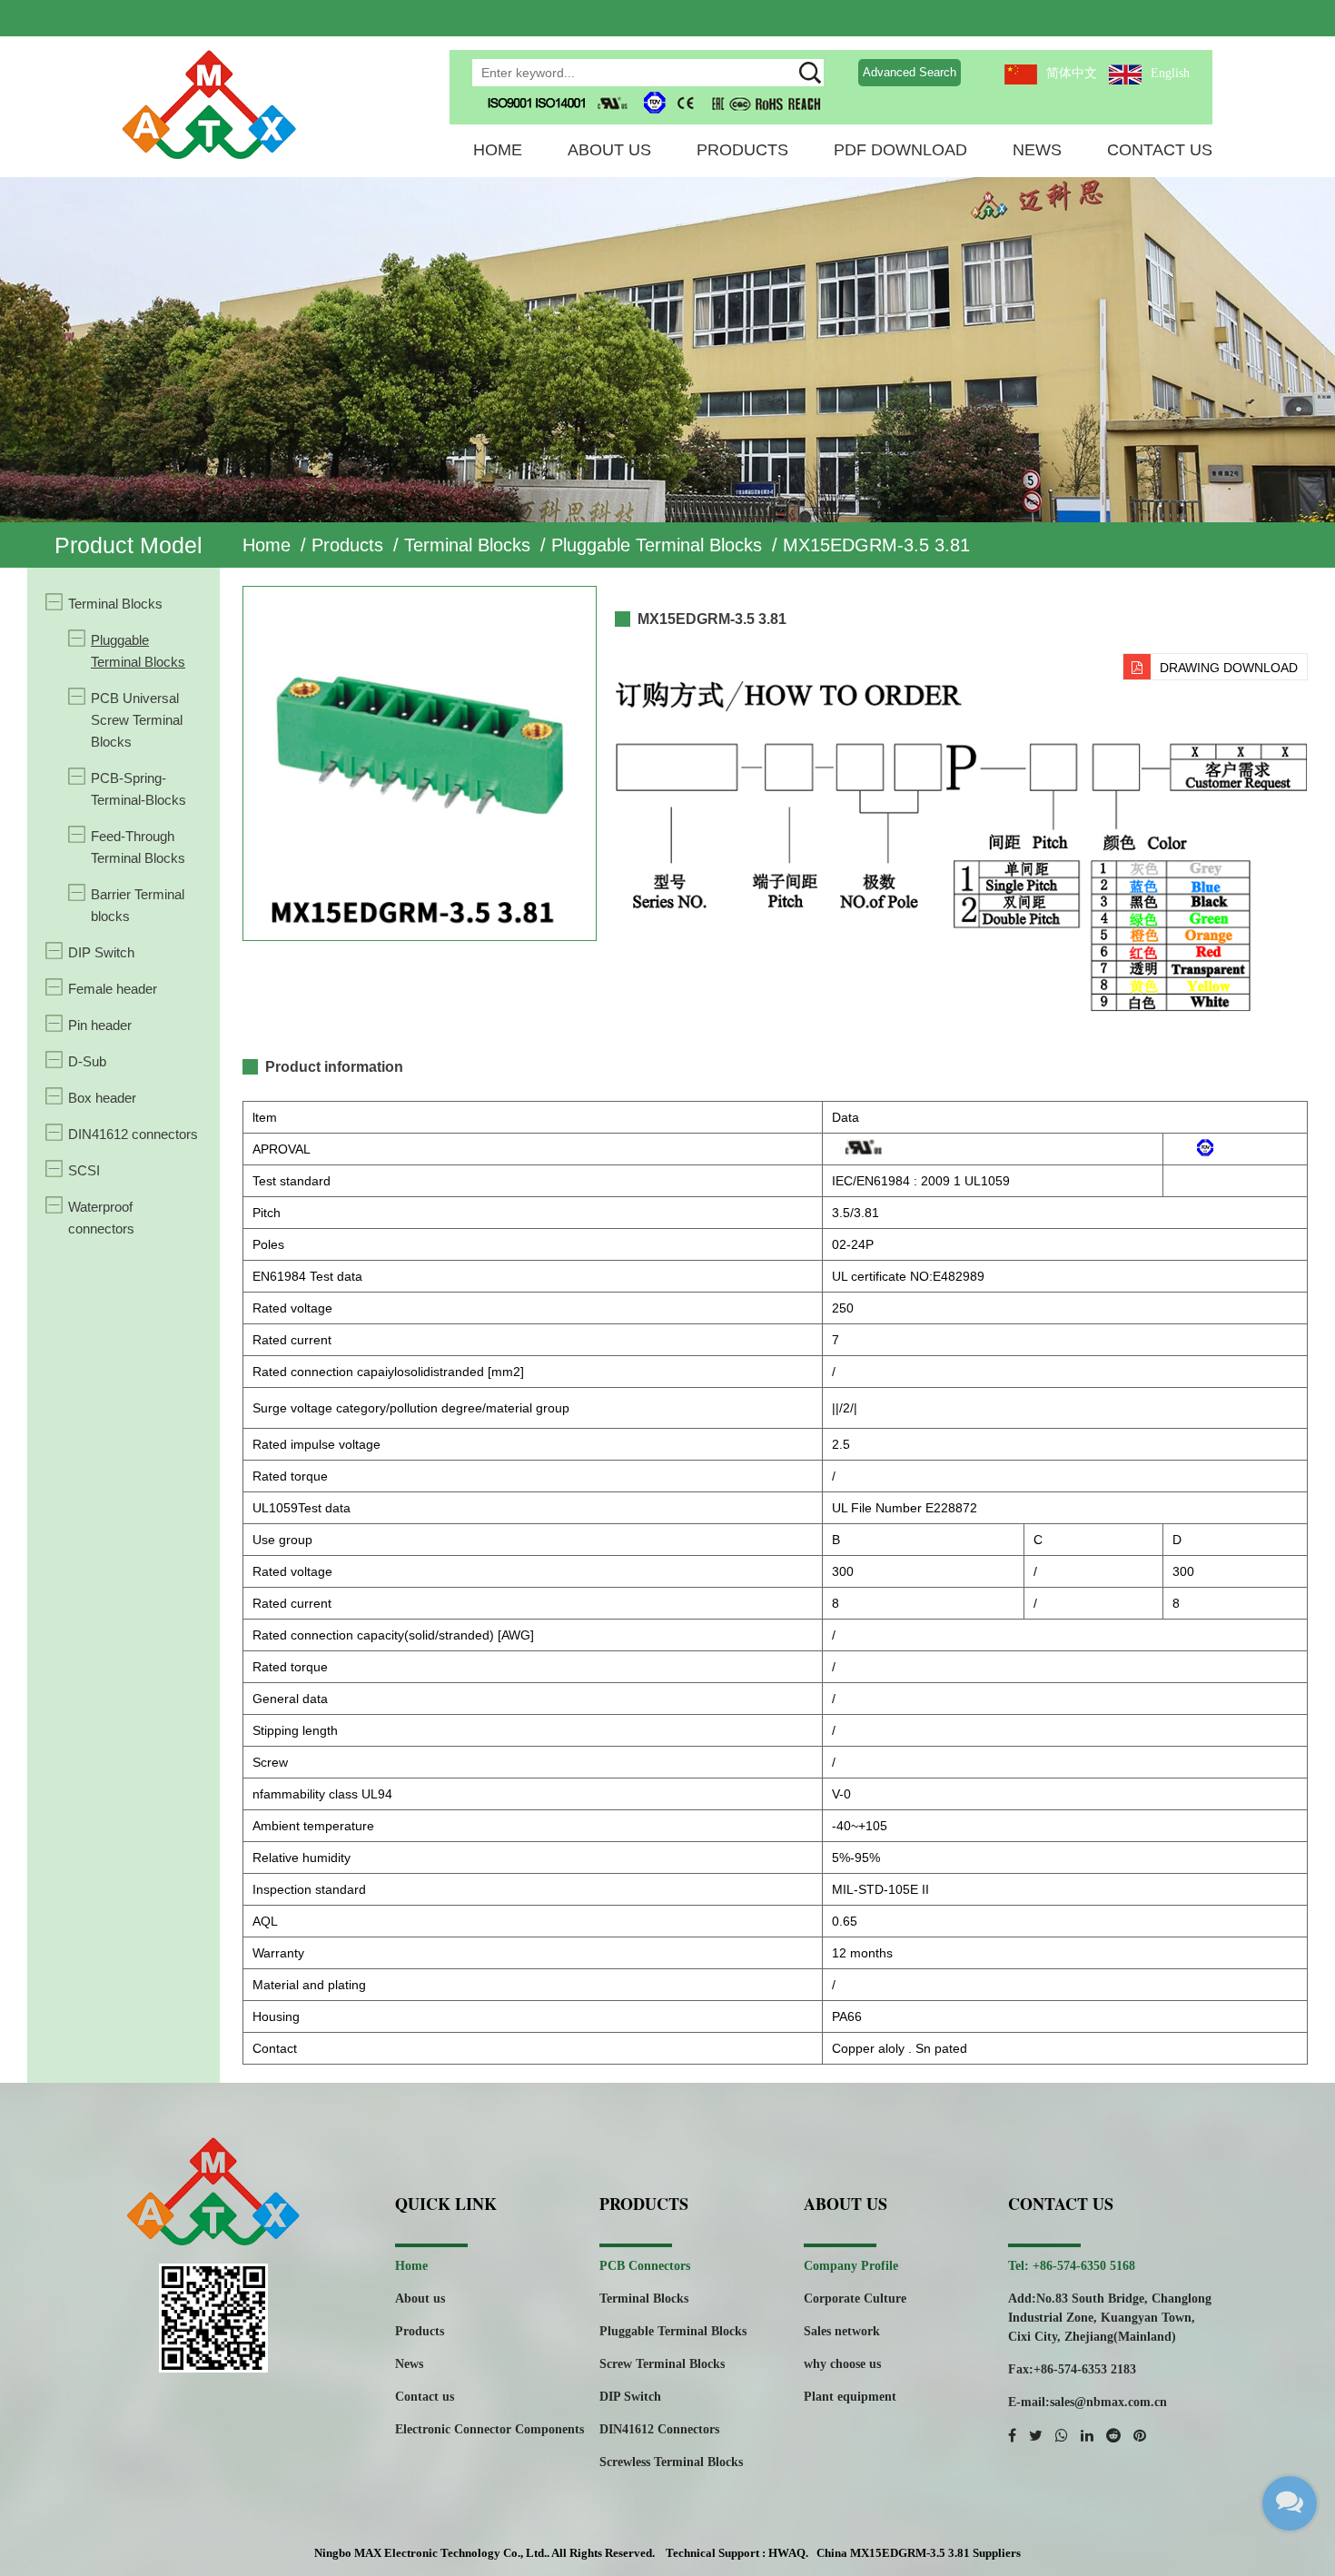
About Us (609, 150)
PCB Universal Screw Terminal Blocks (137, 720)
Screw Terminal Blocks (662, 2364)
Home (498, 150)
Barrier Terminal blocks (138, 905)
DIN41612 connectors (133, 1134)
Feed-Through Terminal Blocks (138, 847)
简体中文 (1072, 73)
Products (742, 150)
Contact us (425, 2397)
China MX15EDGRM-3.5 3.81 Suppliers (919, 2553)
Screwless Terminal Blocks (671, 2462)
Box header (102, 1098)
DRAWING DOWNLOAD (1229, 668)
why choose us (842, 2364)
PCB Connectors (645, 2266)
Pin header (100, 1025)
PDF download (900, 150)
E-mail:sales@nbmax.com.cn (1088, 2402)
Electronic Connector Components (489, 2429)
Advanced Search (910, 72)
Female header (113, 989)
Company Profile (851, 2266)
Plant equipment (850, 2397)
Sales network (842, 2331)
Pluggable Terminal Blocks (657, 545)
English (1170, 73)
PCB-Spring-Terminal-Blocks (138, 789)
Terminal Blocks (467, 545)
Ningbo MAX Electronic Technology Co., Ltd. (430, 2553)
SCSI (84, 1170)
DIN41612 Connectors (659, 2429)
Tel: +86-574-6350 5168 (1072, 2266)
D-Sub (87, 1061)
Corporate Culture (855, 2299)
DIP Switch (101, 952)
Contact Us (1160, 150)
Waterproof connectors (101, 1218)
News (1037, 150)
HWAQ (787, 2553)
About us (420, 2299)
